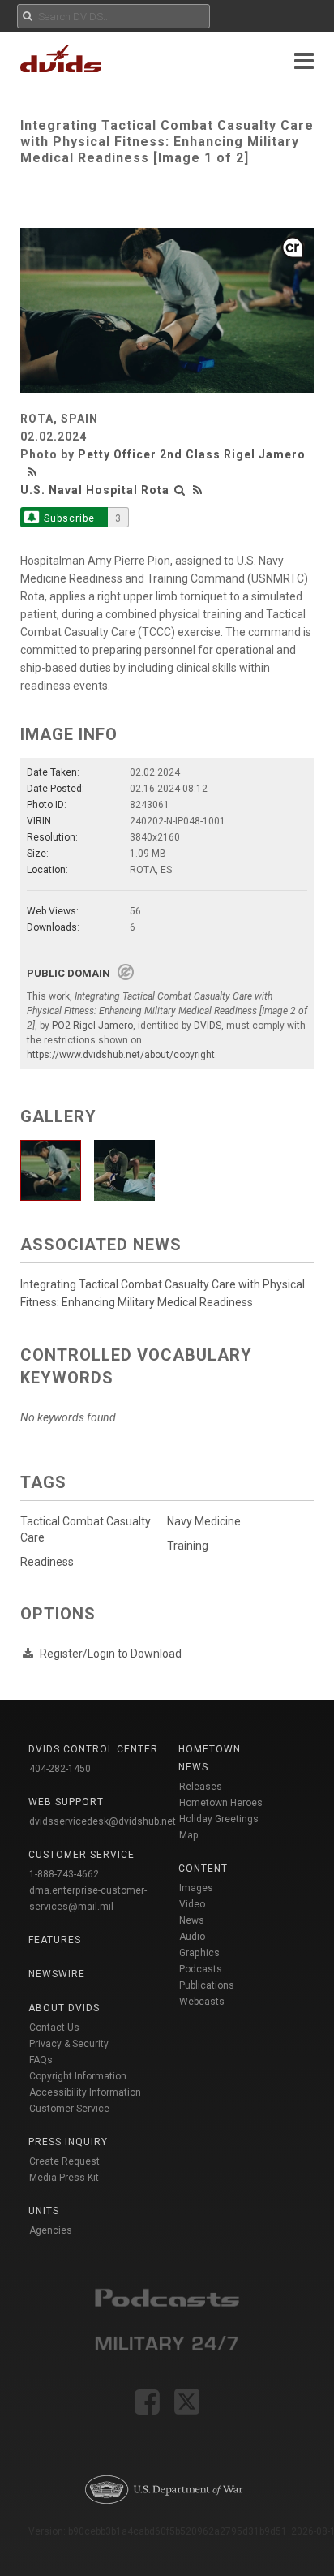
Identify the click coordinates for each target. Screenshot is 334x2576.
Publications (207, 1985)
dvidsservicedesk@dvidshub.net (103, 1821)
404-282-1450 (60, 1769)
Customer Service (69, 2109)
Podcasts (201, 1969)
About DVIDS (64, 2008)
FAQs (41, 2060)
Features (55, 1940)
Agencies (51, 2230)
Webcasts (202, 2002)
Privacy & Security (69, 2044)
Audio (192, 1937)
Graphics (199, 1953)
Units (44, 2211)
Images (196, 1888)
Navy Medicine (204, 1521)
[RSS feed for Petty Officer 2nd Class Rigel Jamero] (34, 472)
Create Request (64, 2161)
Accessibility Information (85, 2092)
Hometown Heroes (221, 1803)
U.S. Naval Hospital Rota (95, 490)
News (192, 1920)
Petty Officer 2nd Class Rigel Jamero (192, 454)
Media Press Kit (64, 2178)
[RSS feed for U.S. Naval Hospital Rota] (198, 490)
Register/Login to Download (111, 1654)
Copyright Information (78, 2076)
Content (203, 1869)
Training (188, 1546)
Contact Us (54, 2028)
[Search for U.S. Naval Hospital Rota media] (180, 490)
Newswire (57, 1974)
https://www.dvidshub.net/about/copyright (121, 1055)
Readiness (47, 1562)
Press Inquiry (68, 2142)
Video (192, 1904)
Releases (201, 1787)
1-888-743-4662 (64, 1874)
